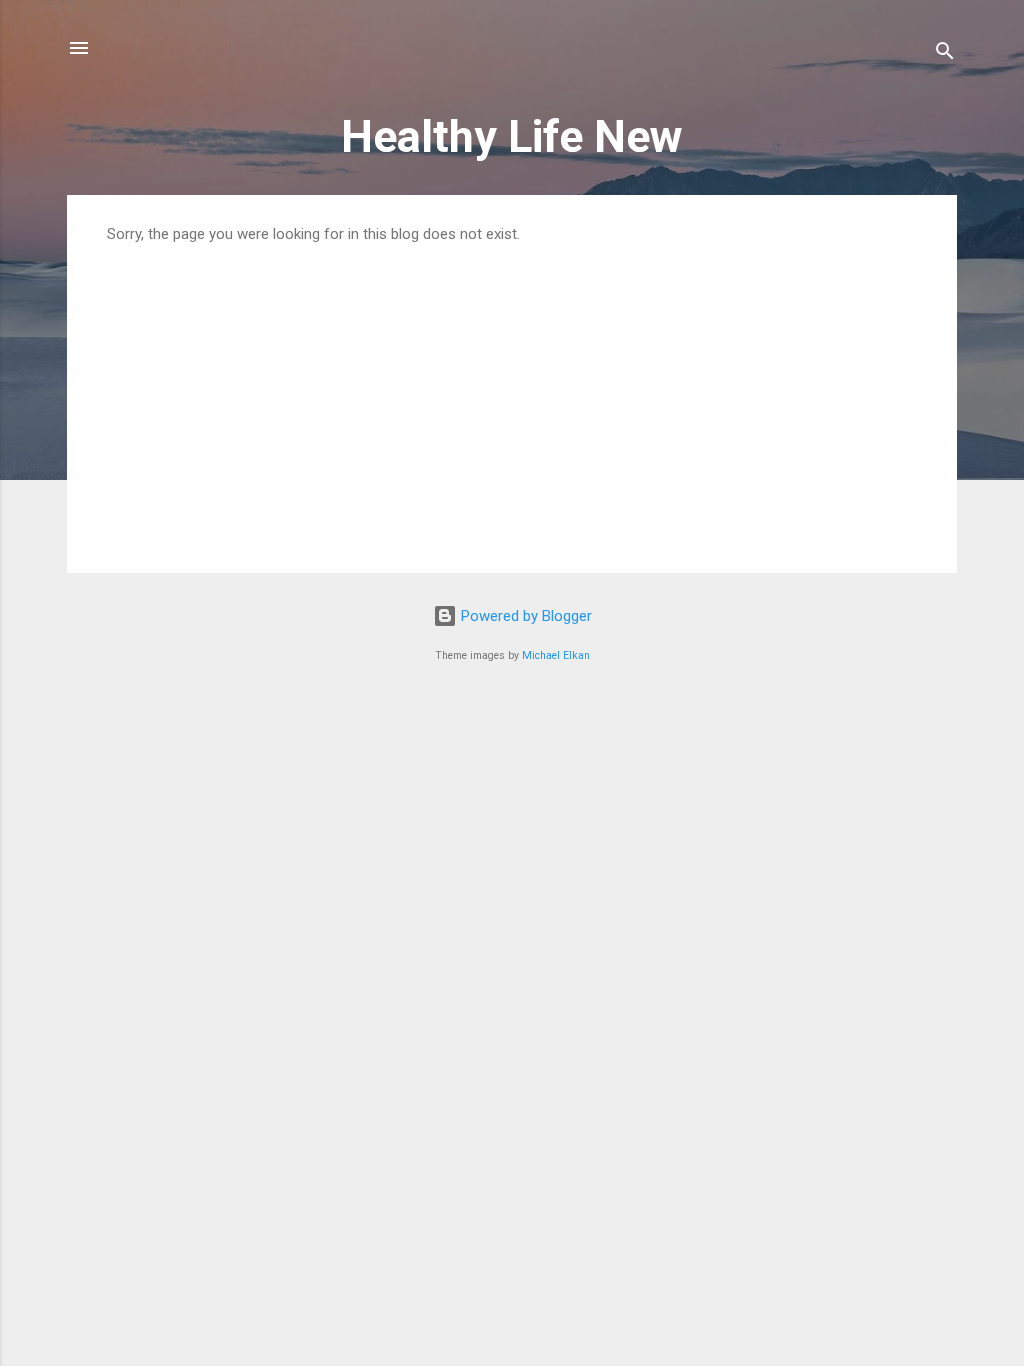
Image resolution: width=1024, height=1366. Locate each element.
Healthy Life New (512, 136)
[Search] (945, 54)
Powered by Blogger (524, 616)
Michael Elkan (556, 655)
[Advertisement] (512, 393)
